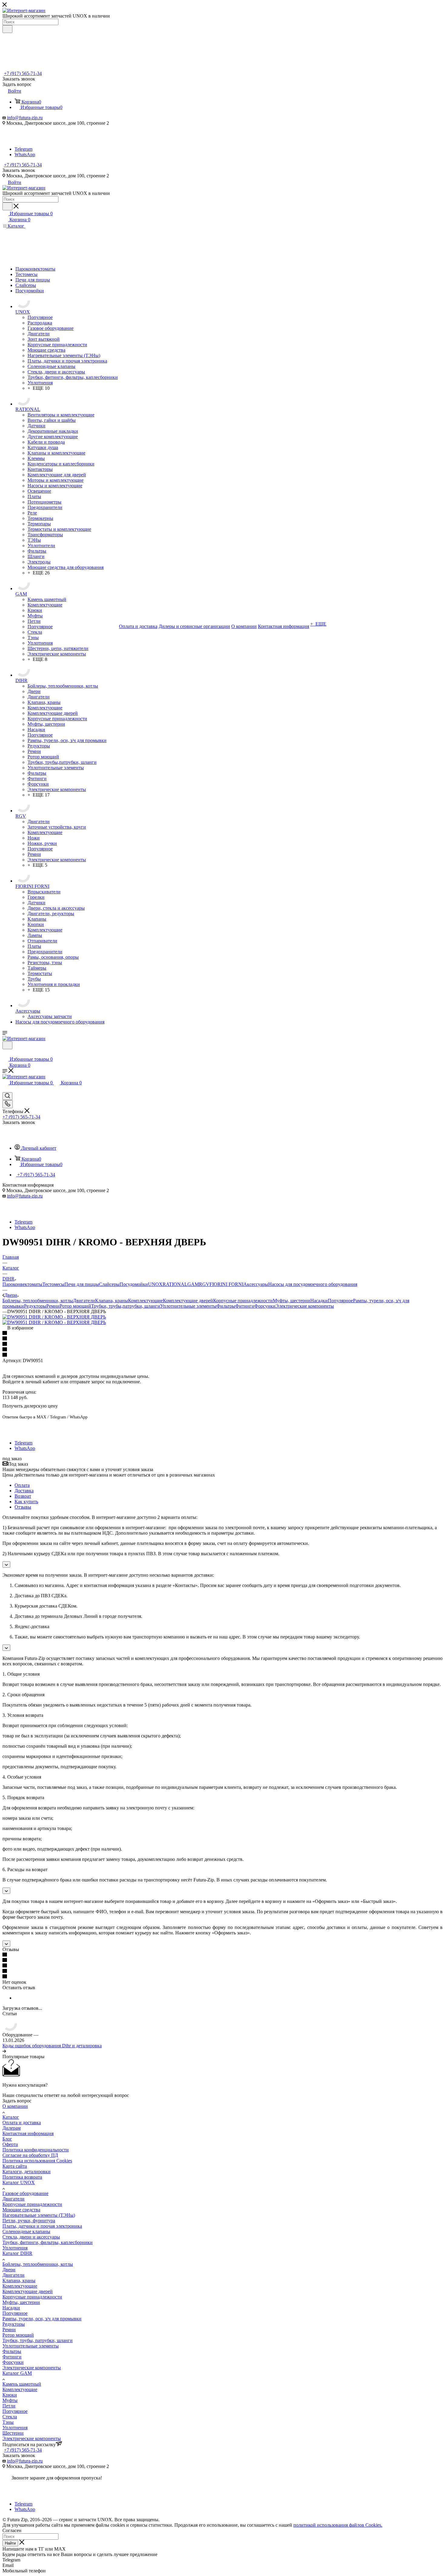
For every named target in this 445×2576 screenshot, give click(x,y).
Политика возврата (22, 2177)
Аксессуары (256, 1284)
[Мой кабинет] (5, 1053)
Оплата (22, 1485)
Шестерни (13, 2433)
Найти (10, 2543)
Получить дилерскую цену (30, 1406)
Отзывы (23, 1507)
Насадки (319, 1301)
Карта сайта (15, 2166)
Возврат (23, 1496)
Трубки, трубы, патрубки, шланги (38, 2340)
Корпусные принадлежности (243, 1301)
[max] (23, 144)
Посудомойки (134, 1284)
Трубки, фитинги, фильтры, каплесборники (48, 2242)
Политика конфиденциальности (36, 2150)
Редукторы (35, 1306)
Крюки (10, 2395)
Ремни (53, 1306)
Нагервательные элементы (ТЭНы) (39, 2215)
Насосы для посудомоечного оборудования (313, 1284)
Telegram (23, 149)
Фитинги (245, 1306)
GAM (193, 1284)
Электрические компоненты (305, 1306)
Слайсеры (109, 1284)
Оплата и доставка (22, 2123)
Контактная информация (28, 2133)
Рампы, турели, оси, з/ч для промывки (42, 2319)
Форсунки (265, 1306)
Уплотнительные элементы (188, 1306)
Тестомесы (53, 1284)
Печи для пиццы (82, 1284)
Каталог (11, 2117)
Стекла (10, 2417)
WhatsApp (25, 154)
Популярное (340, 1301)
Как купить (26, 1502)
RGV (204, 1284)
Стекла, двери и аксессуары (31, 2237)
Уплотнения (15, 2248)
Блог (7, 2139)
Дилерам (12, 2128)
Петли (9, 2406)
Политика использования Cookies (37, 2161)
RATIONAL (175, 1284)
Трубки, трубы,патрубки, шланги (126, 1306)
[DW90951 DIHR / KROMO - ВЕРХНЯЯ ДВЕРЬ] (54, 1317)
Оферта (10, 2144)
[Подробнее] (4, 2051)
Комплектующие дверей (188, 1301)
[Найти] (7, 29)
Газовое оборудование (25, 2193)
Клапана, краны (112, 1301)
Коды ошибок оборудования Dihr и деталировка (52, 2046)
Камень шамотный (22, 2384)
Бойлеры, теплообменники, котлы (38, 1301)
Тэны (8, 2422)
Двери (9, 2270)
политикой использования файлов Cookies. (338, 2525)
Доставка (24, 1491)
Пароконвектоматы (22, 1284)
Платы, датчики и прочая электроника (42, 2226)
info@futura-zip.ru (25, 118)
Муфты (10, 2400)
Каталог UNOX (19, 2182)
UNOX (155, 1284)
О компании (15, 2106)
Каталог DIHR (17, 2253)
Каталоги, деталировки (26, 2172)
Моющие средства (21, 2210)
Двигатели (84, 1301)
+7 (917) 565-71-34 (23, 73)
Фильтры (226, 1306)
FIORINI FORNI (226, 1284)
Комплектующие (145, 1301)
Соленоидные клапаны (26, 2231)
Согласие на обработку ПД (30, 2155)
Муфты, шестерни (292, 1301)
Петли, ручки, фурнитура (29, 2221)
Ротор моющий (75, 1306)
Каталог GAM (17, 2373)
